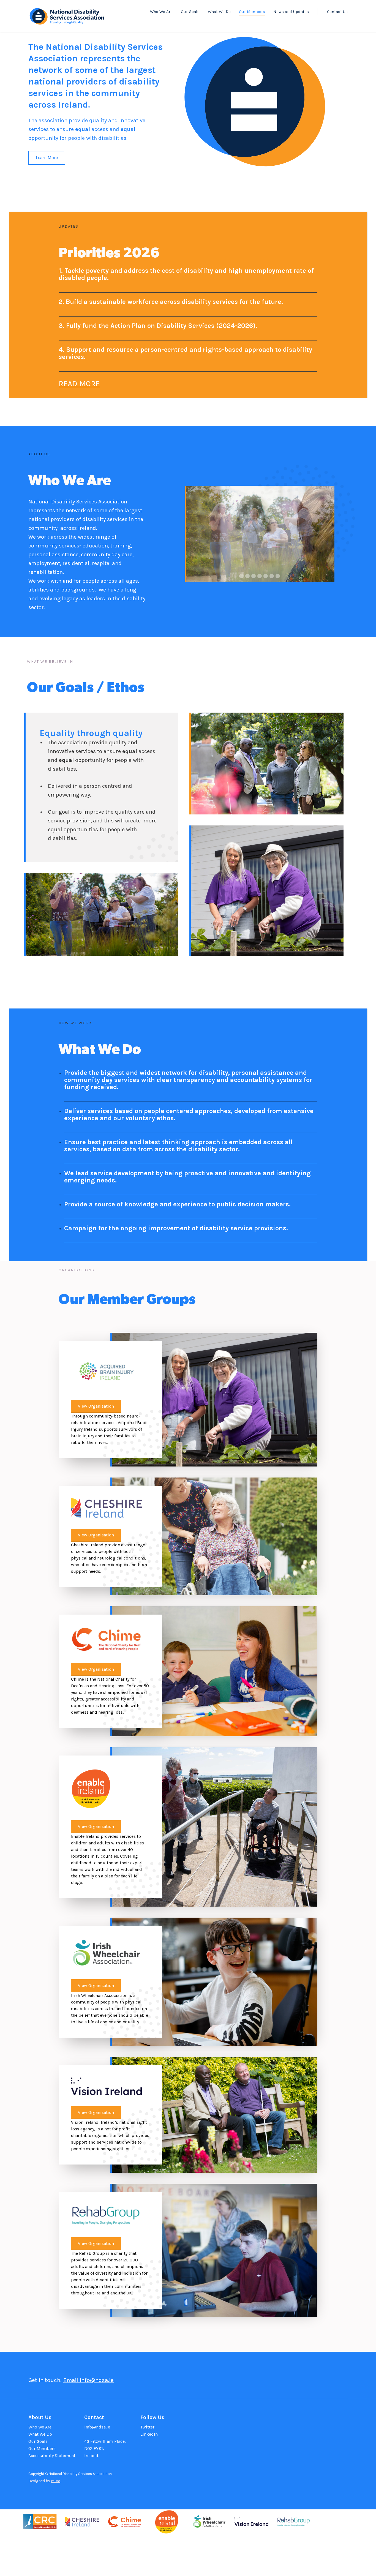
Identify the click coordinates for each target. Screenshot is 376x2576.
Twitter (147, 2427)
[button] (196, 534)
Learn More (47, 158)
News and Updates (291, 12)
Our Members (252, 12)
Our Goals (190, 12)
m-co (56, 2481)
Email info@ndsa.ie (88, 2380)
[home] (67, 15)
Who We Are (161, 12)
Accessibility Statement (52, 2456)
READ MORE (79, 384)
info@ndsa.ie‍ (97, 2427)
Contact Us (337, 12)
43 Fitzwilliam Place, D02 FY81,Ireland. (105, 2448)
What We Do (219, 12)
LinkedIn (149, 2434)
